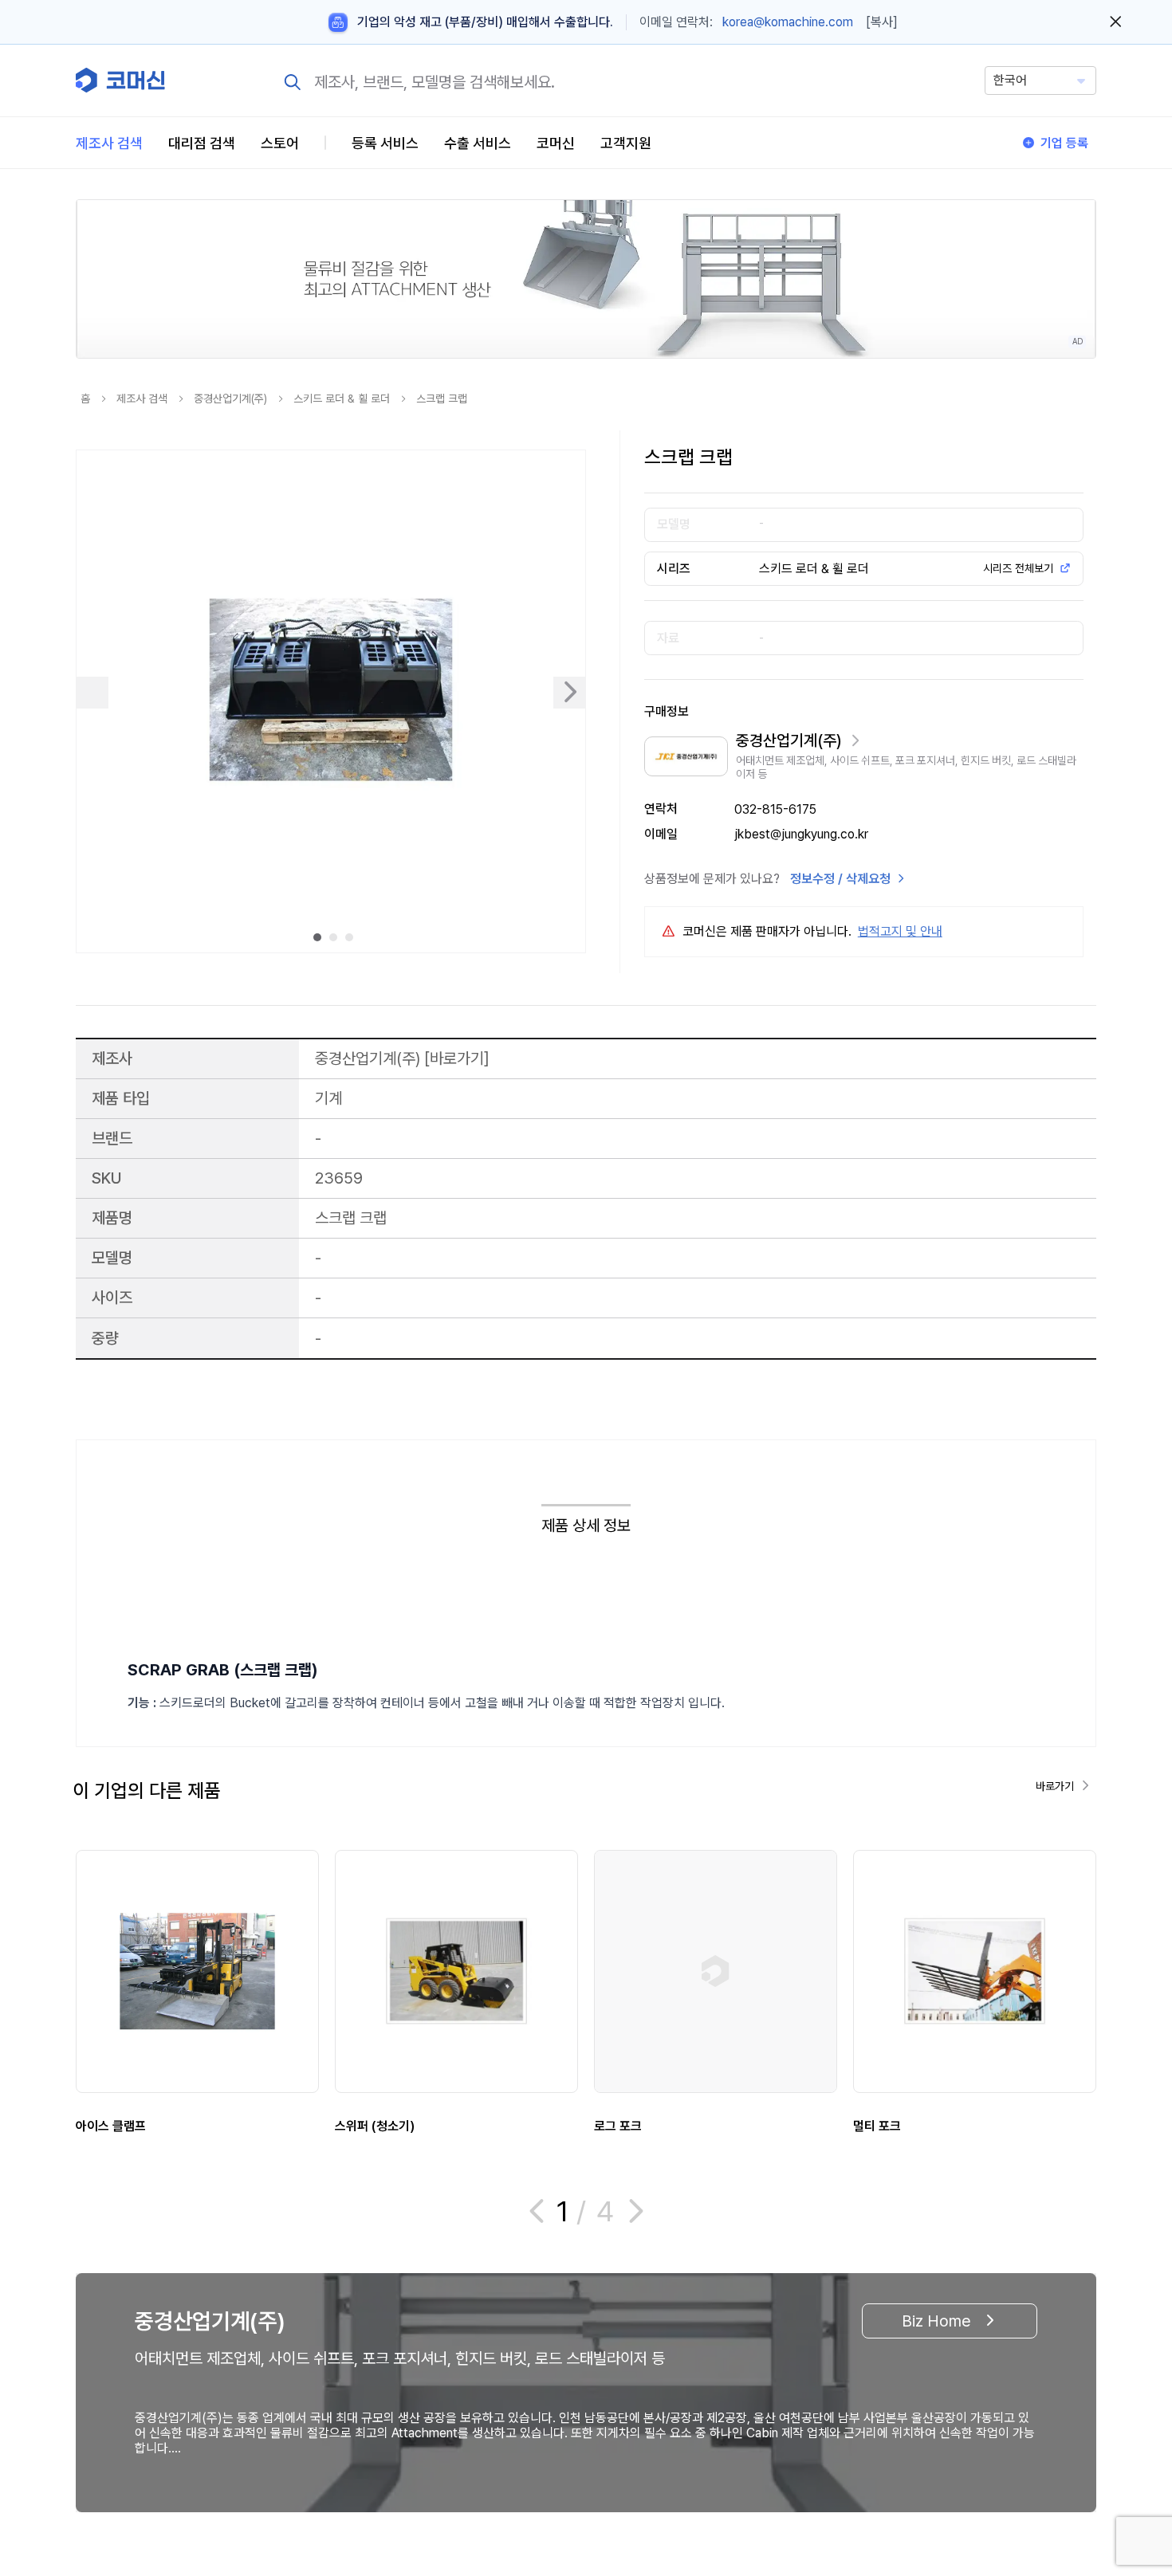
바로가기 (457, 1058)
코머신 (556, 143)
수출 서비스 (478, 143)
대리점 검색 (202, 143)
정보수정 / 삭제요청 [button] (840, 879)
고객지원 (626, 143)
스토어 (280, 143)
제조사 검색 (109, 143)
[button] (1130, 2440)
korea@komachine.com (788, 22)
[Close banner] (1116, 22)
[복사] (882, 22)
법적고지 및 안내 (900, 931)
